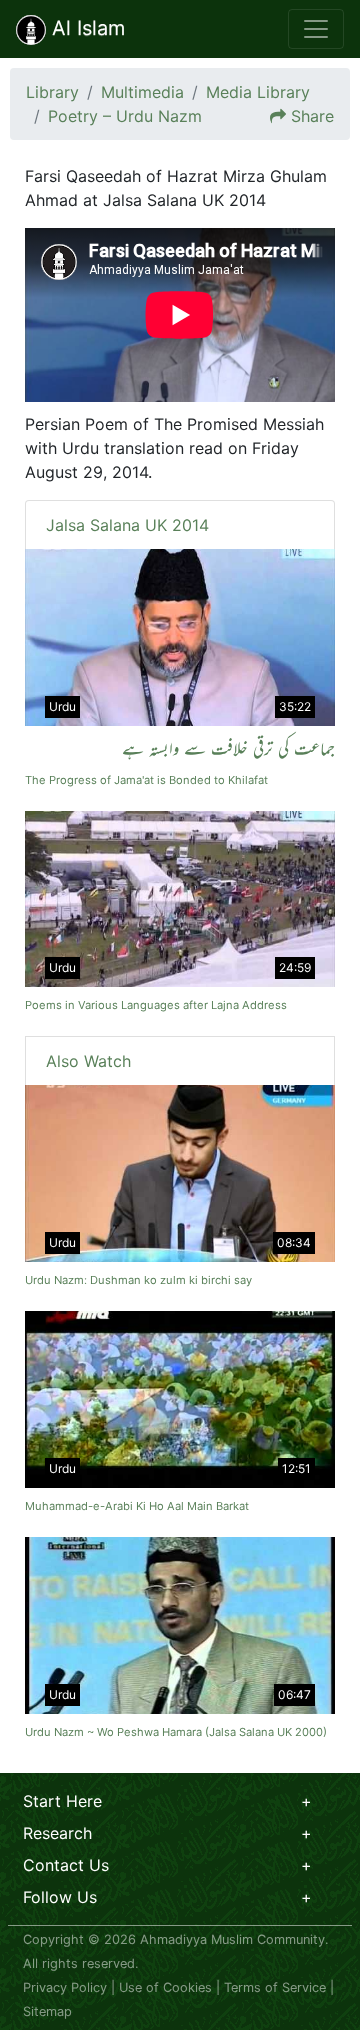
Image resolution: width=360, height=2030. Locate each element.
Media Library (258, 92)
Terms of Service (275, 1987)
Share (312, 116)
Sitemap (47, 2011)
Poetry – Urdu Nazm (125, 116)
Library (52, 92)
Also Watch (88, 1061)
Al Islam (85, 28)
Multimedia (142, 92)
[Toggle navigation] (316, 29)
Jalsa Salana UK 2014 (127, 525)
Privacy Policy (65, 1987)
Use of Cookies (165, 1987)
